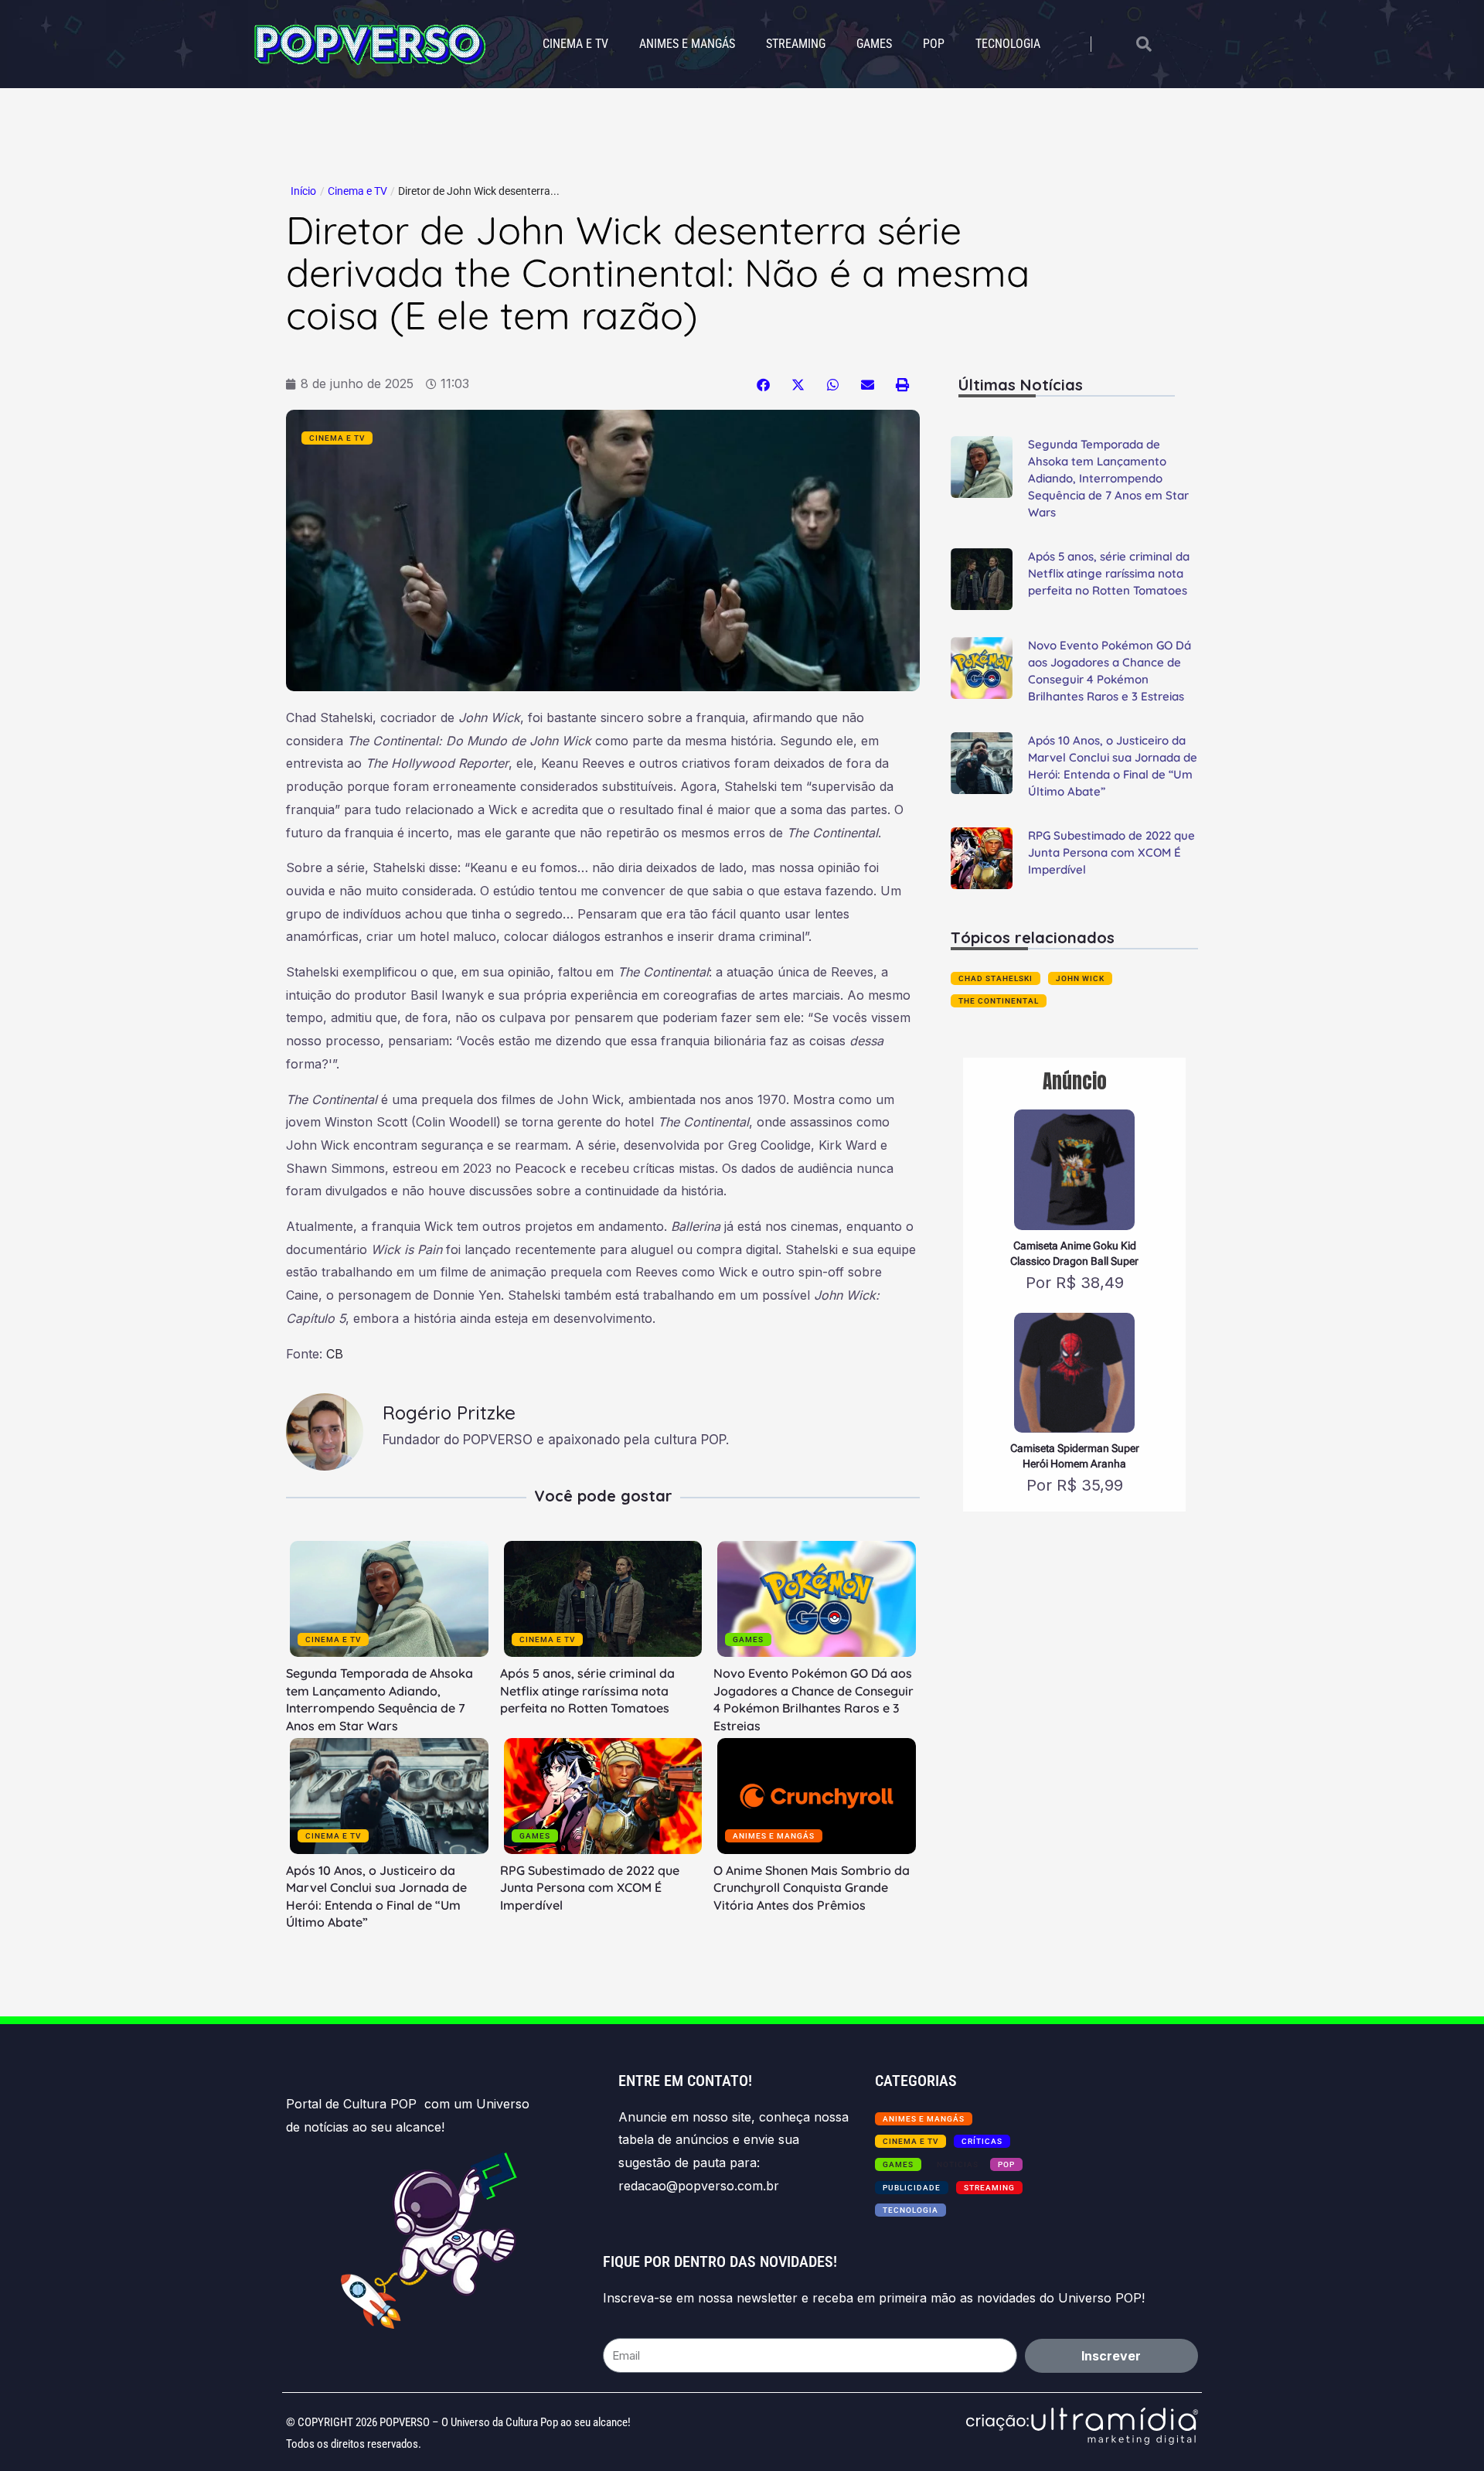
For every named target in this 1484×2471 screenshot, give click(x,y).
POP (934, 44)
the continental (999, 1001)
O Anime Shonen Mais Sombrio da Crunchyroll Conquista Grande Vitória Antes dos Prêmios (812, 1888)
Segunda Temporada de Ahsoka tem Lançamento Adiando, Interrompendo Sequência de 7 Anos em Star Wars (1108, 478)
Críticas (982, 2141)
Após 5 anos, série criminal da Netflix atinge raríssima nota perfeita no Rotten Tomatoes (587, 1691)
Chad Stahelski (996, 978)
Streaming (796, 44)
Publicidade (912, 2188)
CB (335, 1354)
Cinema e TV (575, 44)
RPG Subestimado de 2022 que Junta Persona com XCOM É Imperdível (590, 1888)
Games (874, 44)
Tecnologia (1008, 44)
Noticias (958, 2164)
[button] (763, 385)
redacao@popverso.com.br (699, 2186)
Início (303, 191)
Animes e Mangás (687, 44)
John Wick (1080, 978)
